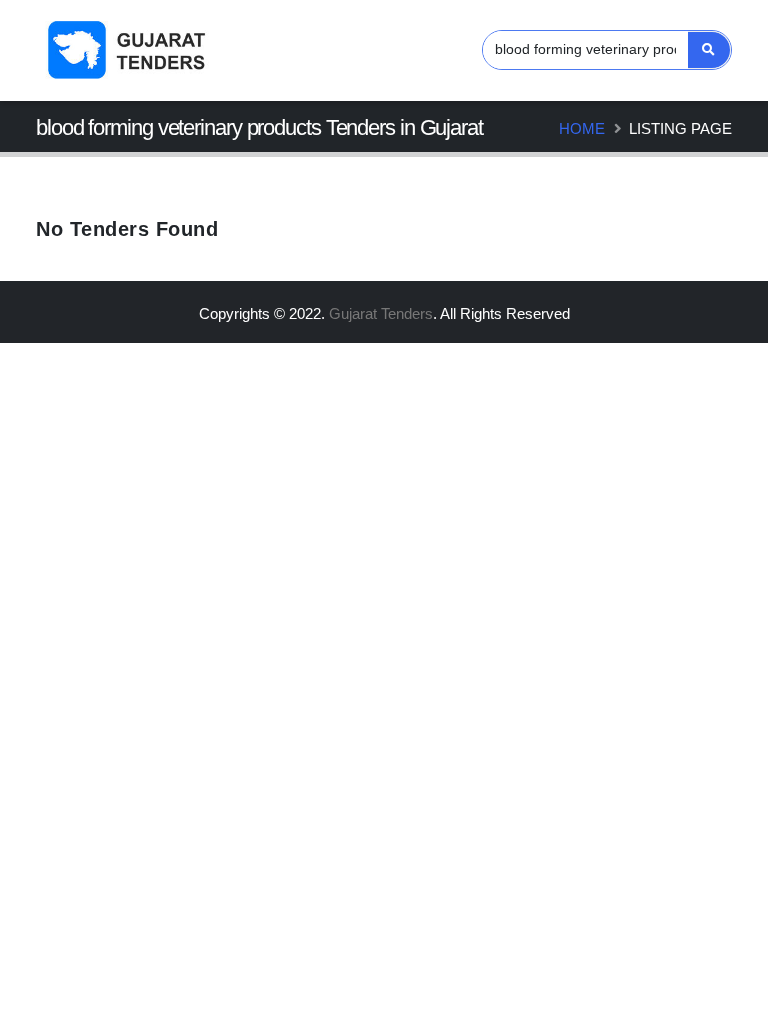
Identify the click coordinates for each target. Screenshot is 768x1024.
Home (582, 128)
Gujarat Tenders (381, 313)
